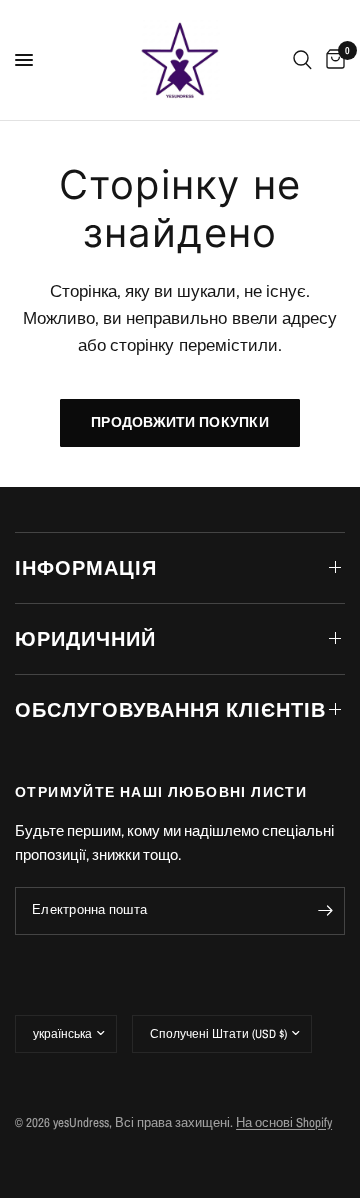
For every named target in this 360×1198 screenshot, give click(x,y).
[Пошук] (302, 60)
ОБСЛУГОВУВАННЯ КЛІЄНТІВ (170, 709)
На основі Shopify (284, 1122)
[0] (332, 60)
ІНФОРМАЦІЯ (86, 567)
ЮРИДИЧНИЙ (85, 638)
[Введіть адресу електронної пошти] (325, 911)
